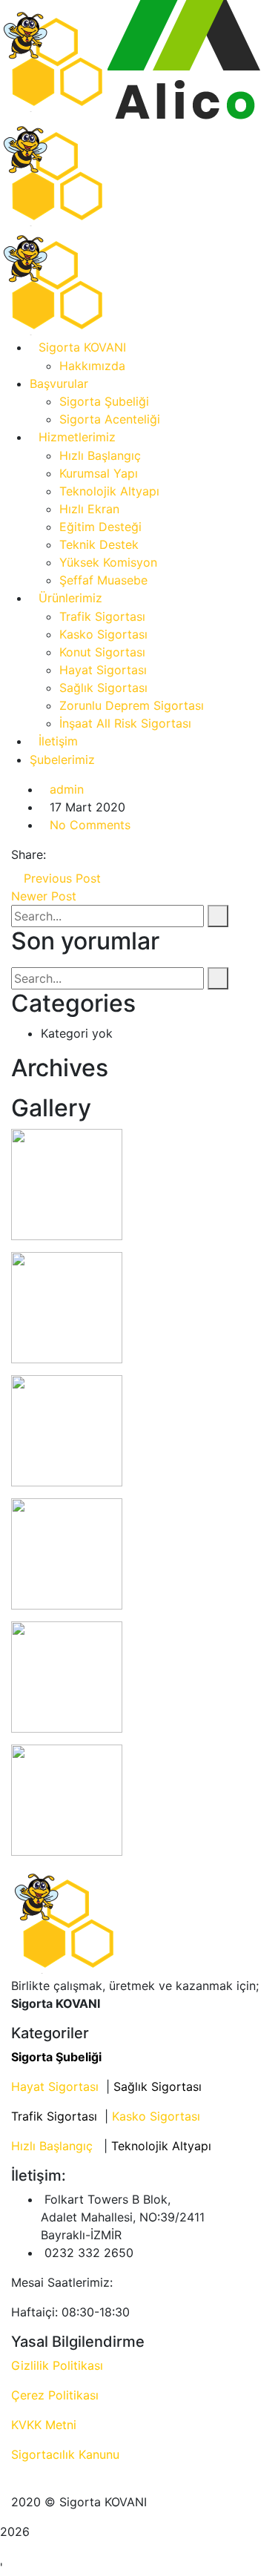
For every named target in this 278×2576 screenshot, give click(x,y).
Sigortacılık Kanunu (65, 2454)
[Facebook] (54, 854)
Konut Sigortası (102, 652)
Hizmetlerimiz (77, 437)
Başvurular (59, 383)
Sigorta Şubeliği (104, 401)
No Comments (90, 825)
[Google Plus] (79, 854)
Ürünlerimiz (70, 598)
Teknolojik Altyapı (109, 491)
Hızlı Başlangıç (100, 455)
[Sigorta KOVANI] (54, 59)
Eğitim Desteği (100, 527)
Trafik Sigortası (102, 616)
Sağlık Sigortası (103, 688)
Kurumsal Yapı (99, 473)
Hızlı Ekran (89, 509)
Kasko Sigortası (103, 634)
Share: (29, 854)
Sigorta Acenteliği (110, 419)
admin (67, 789)
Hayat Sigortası (103, 670)
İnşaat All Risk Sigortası (125, 723)
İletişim (58, 741)
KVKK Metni (44, 2425)
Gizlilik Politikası (57, 2365)
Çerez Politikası (55, 2395)
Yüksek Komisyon (108, 562)
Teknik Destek (99, 544)
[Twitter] (67, 854)
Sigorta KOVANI (82, 347)
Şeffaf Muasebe (103, 580)
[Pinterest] (92, 854)
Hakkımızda (92, 366)
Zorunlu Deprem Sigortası (132, 705)
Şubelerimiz (62, 760)
